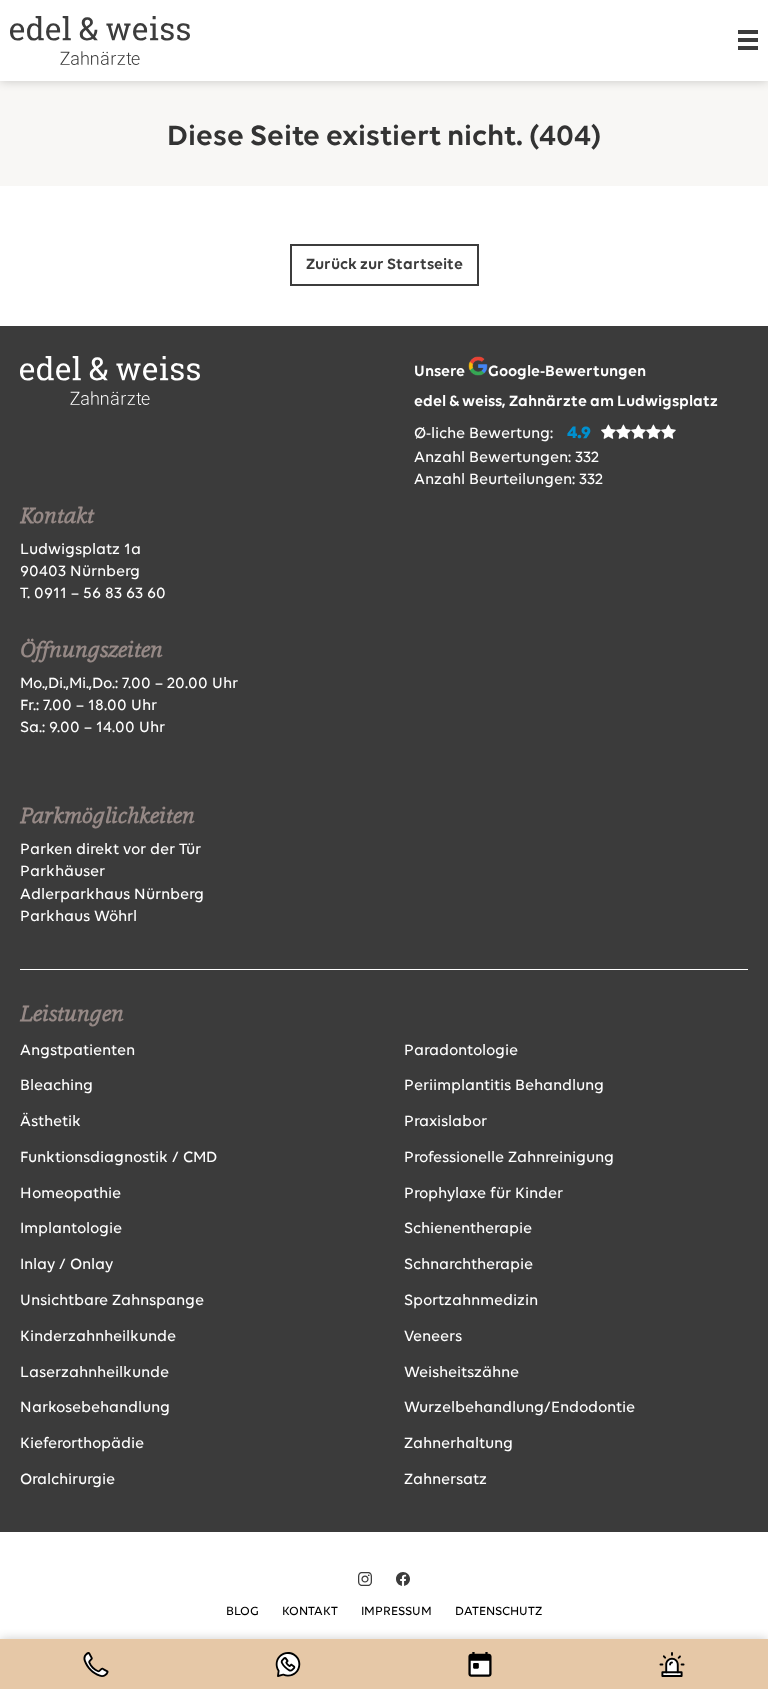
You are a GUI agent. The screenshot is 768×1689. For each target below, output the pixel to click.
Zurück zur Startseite (384, 265)
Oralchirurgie (67, 1480)
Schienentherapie (468, 1229)
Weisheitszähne (461, 1373)
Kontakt (310, 1611)
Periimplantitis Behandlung (504, 1086)
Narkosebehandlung (95, 1408)
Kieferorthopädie (82, 1444)
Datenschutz (498, 1611)
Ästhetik (50, 1122)
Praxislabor (445, 1122)
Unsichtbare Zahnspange (112, 1301)
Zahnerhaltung (458, 1444)
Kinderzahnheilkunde (98, 1337)
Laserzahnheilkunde (94, 1373)
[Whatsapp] (288, 1664)
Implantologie (71, 1229)
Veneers (433, 1337)
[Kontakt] (96, 1664)
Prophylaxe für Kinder (483, 1194)
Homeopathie (70, 1194)
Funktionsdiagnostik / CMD (118, 1158)
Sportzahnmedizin (471, 1301)
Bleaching (56, 1086)
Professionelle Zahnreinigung (509, 1158)
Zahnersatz (445, 1480)
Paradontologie (461, 1051)
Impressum (396, 1611)
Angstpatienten (77, 1051)
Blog (242, 1611)
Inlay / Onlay (66, 1265)
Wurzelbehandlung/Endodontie (519, 1408)
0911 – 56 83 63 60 (100, 594)
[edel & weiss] (100, 40)
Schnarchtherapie (468, 1265)
